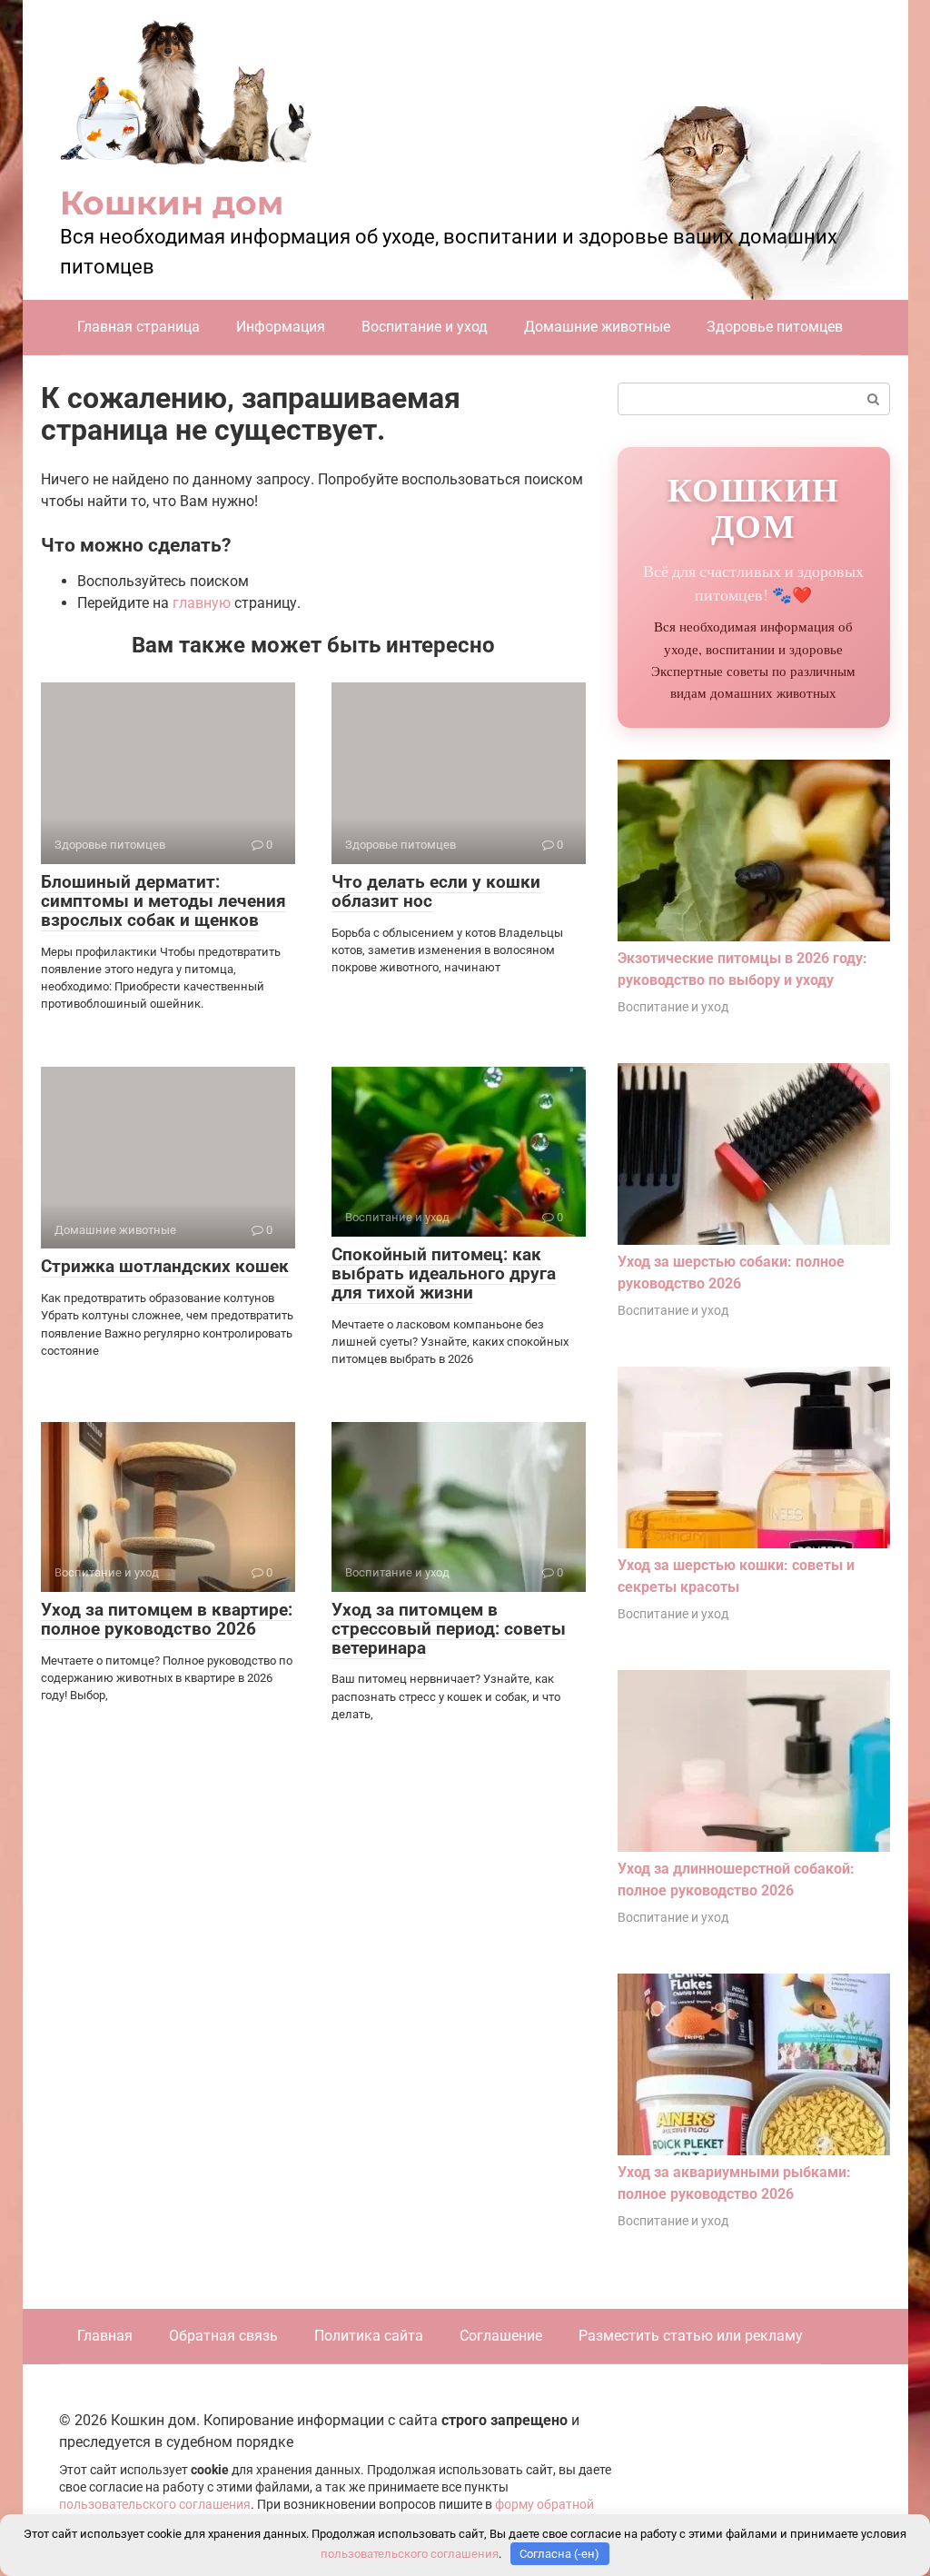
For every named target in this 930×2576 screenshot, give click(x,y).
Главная (105, 2336)
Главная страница (139, 327)
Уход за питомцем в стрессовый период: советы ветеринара (449, 1629)
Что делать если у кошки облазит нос (436, 891)
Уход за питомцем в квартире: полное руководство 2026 (167, 1619)
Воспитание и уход (425, 327)
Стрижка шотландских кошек (165, 1266)
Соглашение (501, 2336)
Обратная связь (223, 2336)
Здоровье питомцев (775, 327)
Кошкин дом (172, 203)
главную (202, 603)
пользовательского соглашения (155, 2505)
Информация (281, 327)
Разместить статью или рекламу (691, 2336)
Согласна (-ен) (559, 2554)
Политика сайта (369, 2336)
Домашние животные (597, 327)
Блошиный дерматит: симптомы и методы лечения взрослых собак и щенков (163, 901)
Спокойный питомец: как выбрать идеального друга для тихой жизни (444, 1273)
